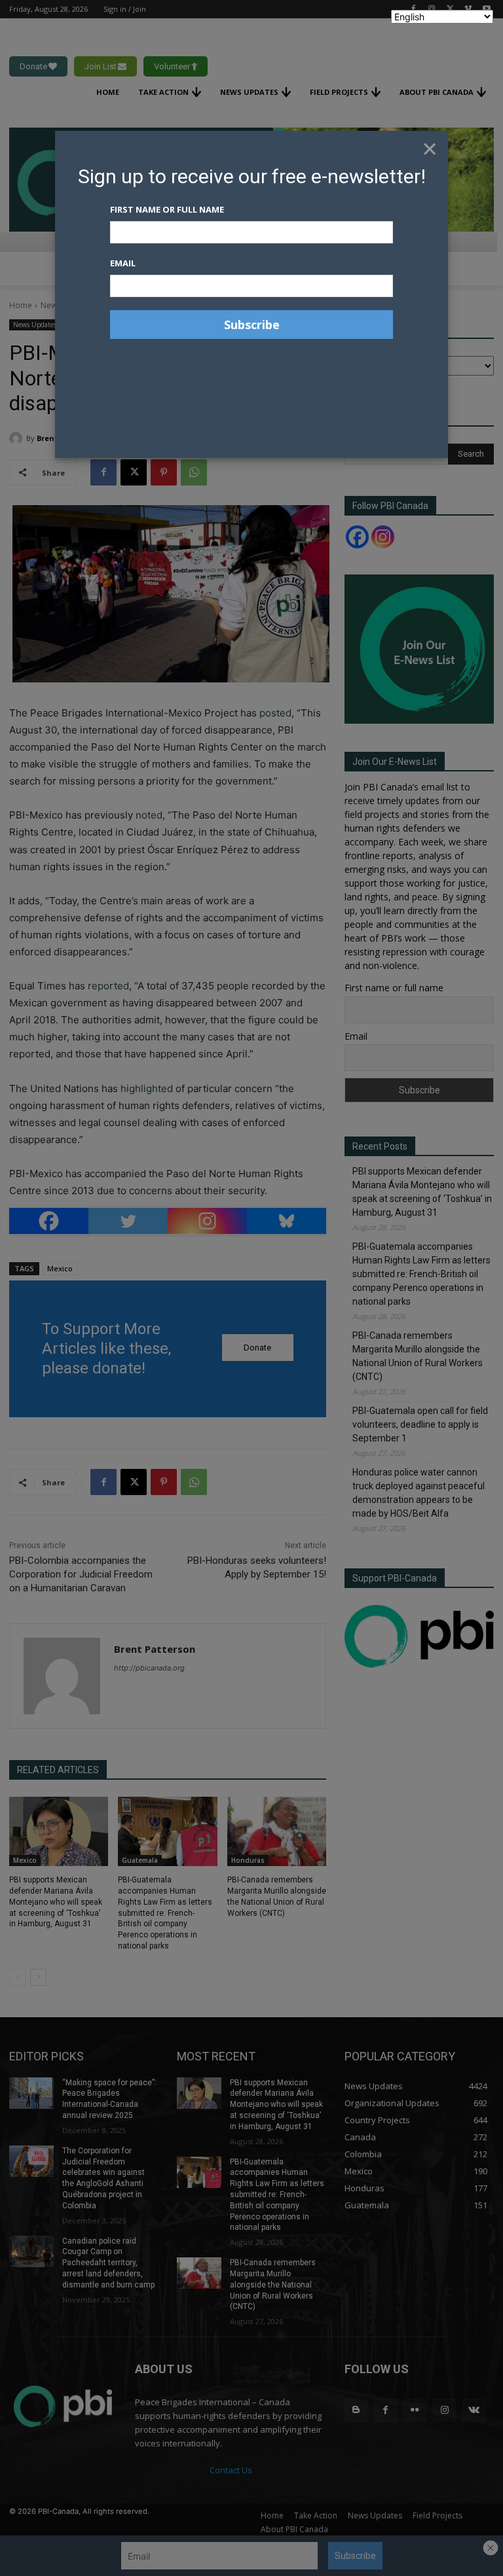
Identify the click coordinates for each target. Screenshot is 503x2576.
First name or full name (167, 209)
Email (123, 263)
